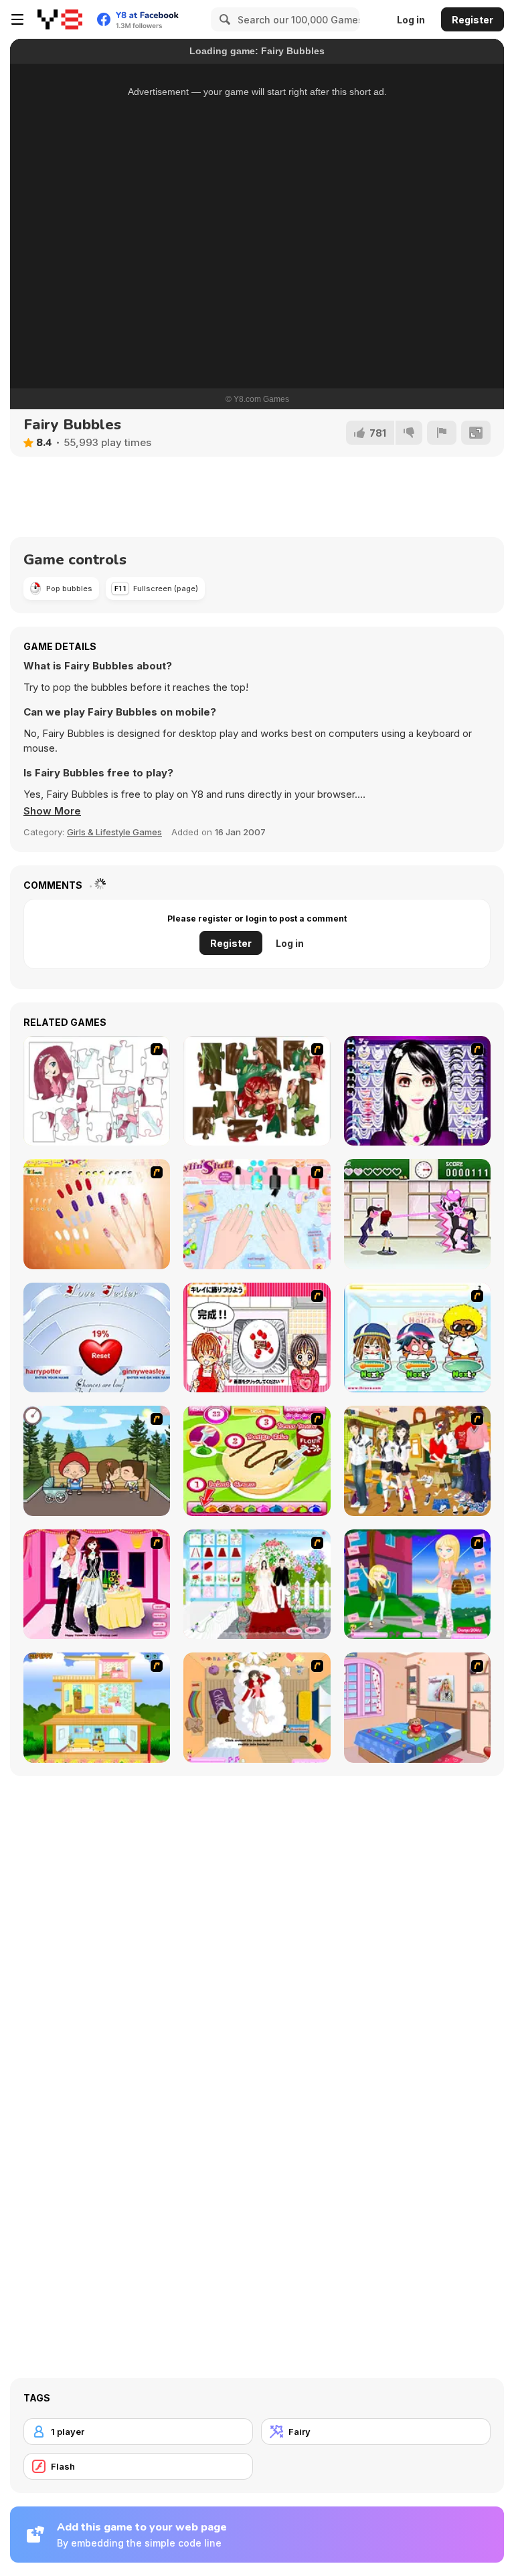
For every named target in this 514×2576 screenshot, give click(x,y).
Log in (411, 20)
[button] (52, 811)
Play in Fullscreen (257, 319)
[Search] (223, 19)
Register (473, 20)
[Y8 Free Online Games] (60, 19)
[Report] (442, 433)
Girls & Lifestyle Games (114, 832)
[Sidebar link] (17, 19)
